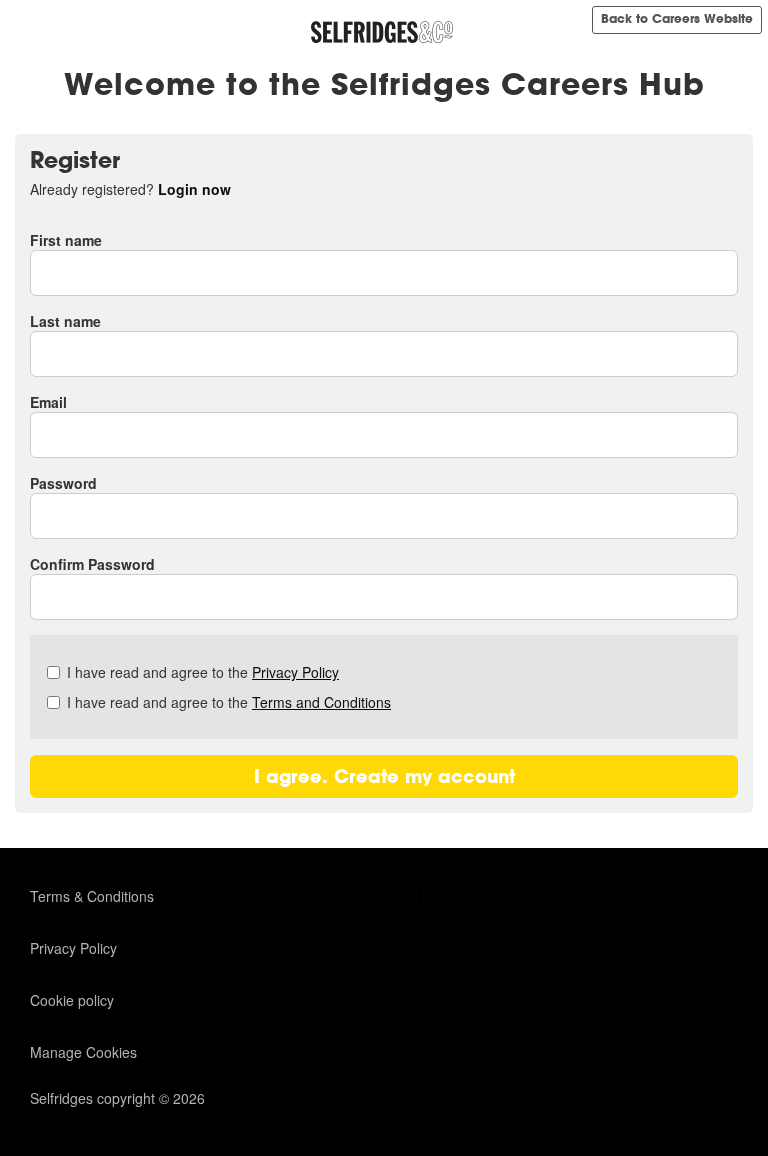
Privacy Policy (295, 672)
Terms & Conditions (92, 896)
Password (63, 483)
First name (66, 240)
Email (48, 402)
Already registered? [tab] (130, 189)
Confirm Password (92, 564)
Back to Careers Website (677, 19)
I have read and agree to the (203, 672)
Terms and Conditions (321, 702)
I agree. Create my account (384, 776)
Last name (65, 321)
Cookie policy (72, 1000)
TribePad (449, 895)
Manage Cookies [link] (83, 1052)
